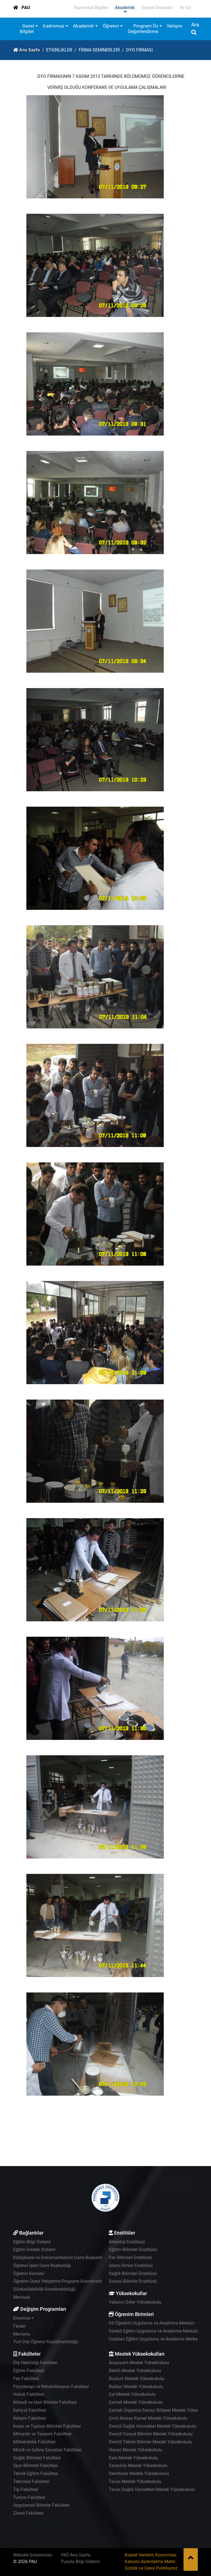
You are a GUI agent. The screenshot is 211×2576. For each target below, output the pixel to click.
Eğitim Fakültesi (29, 2371)
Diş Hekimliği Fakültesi (35, 2363)
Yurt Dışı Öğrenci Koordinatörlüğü (46, 2342)
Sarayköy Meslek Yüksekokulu (138, 2466)
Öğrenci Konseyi (29, 2273)
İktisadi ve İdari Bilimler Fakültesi (45, 2402)
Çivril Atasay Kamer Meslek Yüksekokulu (148, 2418)
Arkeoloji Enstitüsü (127, 2242)
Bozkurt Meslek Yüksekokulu (137, 2379)
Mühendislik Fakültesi (34, 2442)
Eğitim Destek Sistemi (34, 2250)
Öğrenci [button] (111, 26)
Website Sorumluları (33, 2555)
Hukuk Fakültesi (29, 2394)
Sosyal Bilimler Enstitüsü (133, 2281)
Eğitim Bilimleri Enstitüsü (133, 2250)
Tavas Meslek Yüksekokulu (135, 2481)
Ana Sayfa (30, 50)
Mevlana (22, 2334)
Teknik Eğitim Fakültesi (36, 2474)
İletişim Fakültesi (30, 2418)
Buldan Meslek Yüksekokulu (136, 2387)
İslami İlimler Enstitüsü (131, 2266)
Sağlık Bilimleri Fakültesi (37, 2458)
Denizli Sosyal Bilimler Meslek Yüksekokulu (151, 2434)
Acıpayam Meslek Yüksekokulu (139, 2363)
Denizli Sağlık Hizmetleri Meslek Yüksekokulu (153, 2426)
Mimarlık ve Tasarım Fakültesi (42, 2434)
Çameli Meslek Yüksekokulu (136, 2402)
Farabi (19, 2326)
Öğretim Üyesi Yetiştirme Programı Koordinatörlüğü (63, 2281)
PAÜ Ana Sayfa (76, 2555)
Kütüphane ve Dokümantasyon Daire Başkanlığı (59, 2258)
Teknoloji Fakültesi (31, 2481)
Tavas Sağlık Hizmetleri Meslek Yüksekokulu (152, 2489)
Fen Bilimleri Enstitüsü (130, 2258)
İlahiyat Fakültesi (30, 2410)
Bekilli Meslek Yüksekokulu (135, 2371)
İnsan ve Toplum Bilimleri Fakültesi (47, 2426)
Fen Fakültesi (26, 2379)
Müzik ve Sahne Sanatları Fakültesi (47, 2450)
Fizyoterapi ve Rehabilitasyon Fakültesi (51, 2387)
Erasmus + (23, 2318)
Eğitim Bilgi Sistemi (32, 2242)
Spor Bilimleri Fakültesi (35, 2466)
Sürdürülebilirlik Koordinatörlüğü (45, 2289)
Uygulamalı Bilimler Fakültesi (41, 2505)
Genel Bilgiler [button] (27, 29)
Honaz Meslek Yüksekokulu (135, 2450)
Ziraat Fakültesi (28, 2513)
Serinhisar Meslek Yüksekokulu (139, 2474)
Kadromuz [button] (54, 26)
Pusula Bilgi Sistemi (80, 2562)
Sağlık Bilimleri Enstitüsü (133, 2273)
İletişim (175, 26)
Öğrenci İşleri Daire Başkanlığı (42, 2266)
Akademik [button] (84, 26)
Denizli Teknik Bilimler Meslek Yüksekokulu (150, 2442)
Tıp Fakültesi (26, 2489)
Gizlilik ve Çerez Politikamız (151, 2568)
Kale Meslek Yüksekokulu (133, 2458)
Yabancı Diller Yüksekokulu (135, 2302)
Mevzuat (22, 2297)
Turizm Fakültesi (29, 2497)
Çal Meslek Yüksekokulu (132, 2394)
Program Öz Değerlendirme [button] (143, 29)
